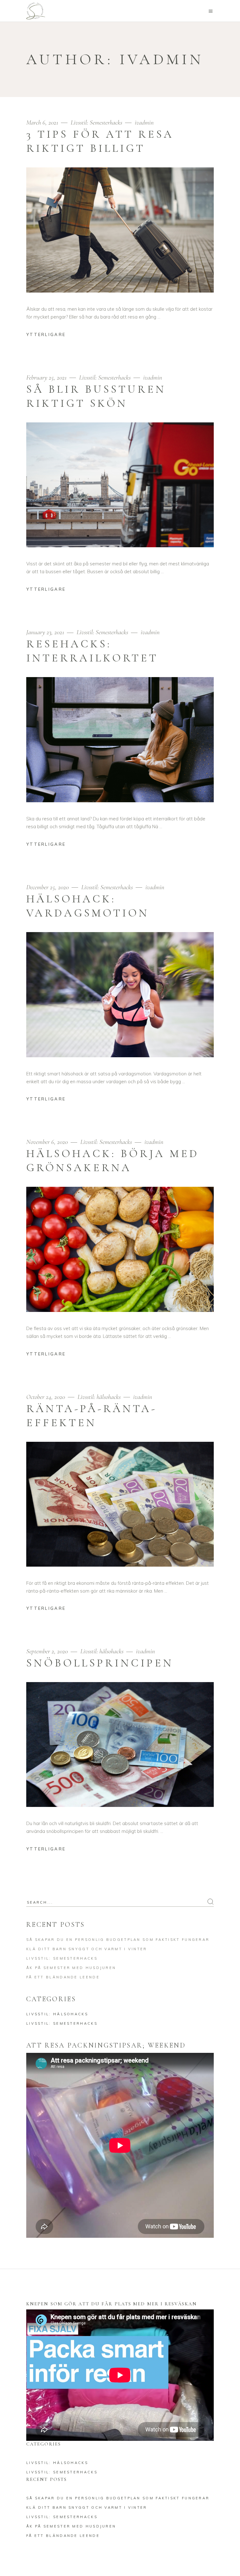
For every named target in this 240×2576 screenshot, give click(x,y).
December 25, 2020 (48, 887)
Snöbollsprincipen (100, 1663)
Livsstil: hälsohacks (99, 1397)
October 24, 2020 (46, 1397)
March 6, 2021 (43, 122)
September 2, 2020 (48, 1651)
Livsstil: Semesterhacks (96, 122)
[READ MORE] (51, 335)
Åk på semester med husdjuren (71, 1968)
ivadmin (144, 122)
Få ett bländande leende (63, 1977)
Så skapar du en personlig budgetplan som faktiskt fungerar (118, 1940)
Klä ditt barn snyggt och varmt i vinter (87, 1949)
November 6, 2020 (48, 1142)
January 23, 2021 (46, 632)
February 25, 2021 (47, 377)
